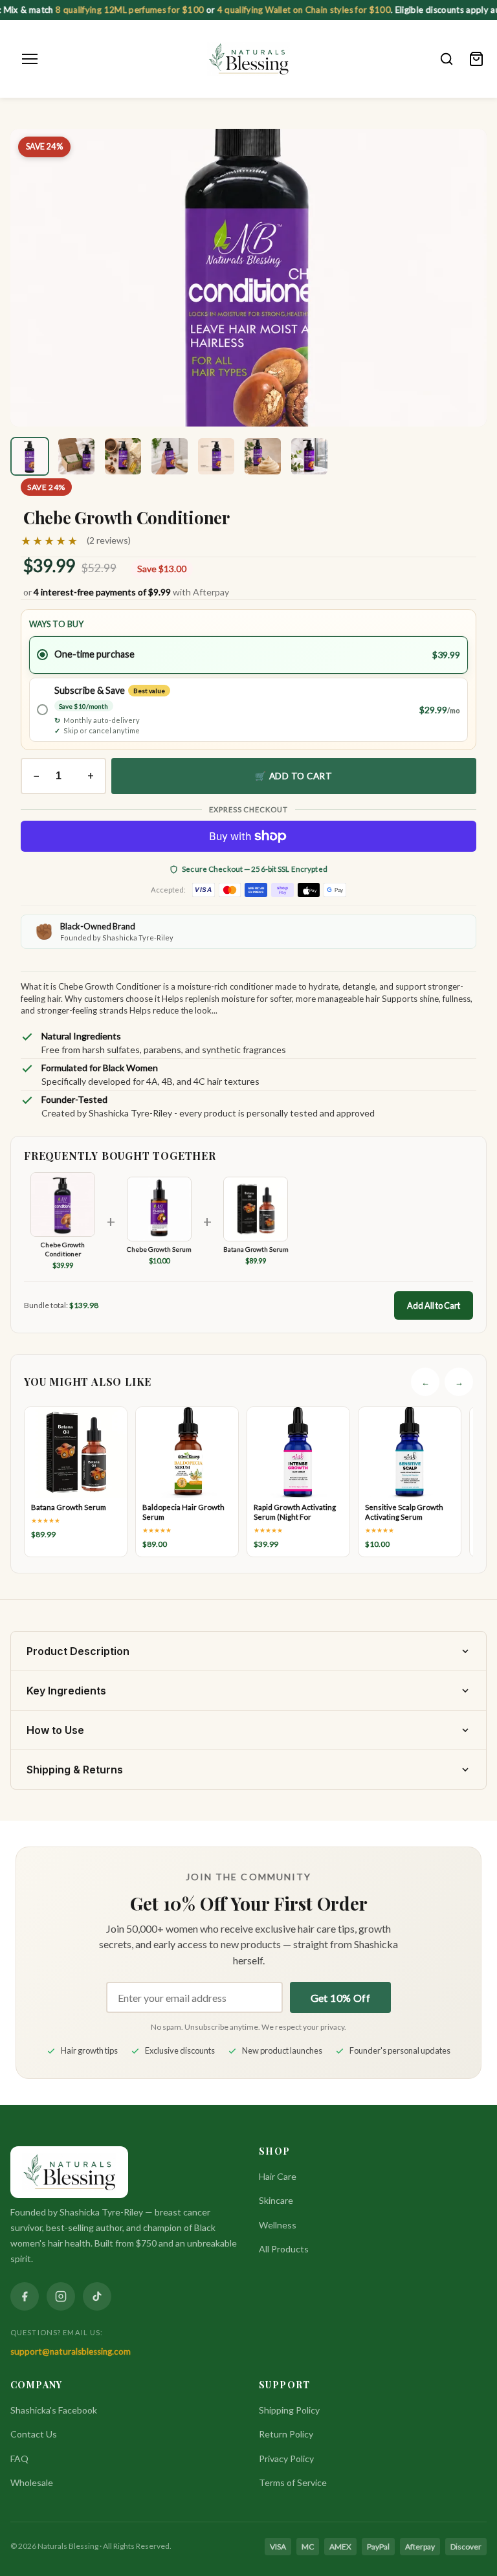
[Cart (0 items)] (476, 59)
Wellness (278, 2225)
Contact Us (34, 2434)
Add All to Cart (434, 1305)
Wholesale (32, 2482)
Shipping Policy (289, 2410)
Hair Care (278, 2176)
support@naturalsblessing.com (71, 2351)
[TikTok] (97, 2296)
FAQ (19, 2459)
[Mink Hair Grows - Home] (249, 59)
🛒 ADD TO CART (293, 776)
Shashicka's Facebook (54, 2410)
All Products (284, 2249)
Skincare (276, 2200)
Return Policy (286, 2434)
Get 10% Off (340, 1998)
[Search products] (447, 59)
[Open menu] (30, 59)
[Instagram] (61, 2296)
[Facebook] (25, 2296)
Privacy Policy (286, 2459)
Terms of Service (293, 2482)
